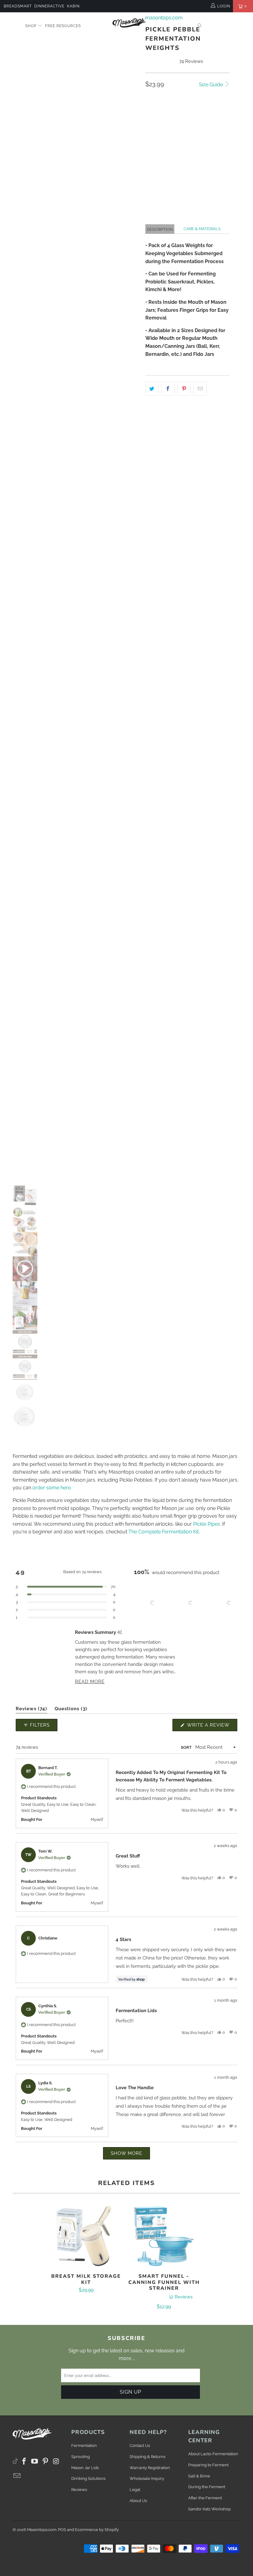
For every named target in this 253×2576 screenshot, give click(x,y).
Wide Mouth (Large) (170, 112)
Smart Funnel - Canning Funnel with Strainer (164, 2236)
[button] (209, 176)
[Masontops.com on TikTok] (15, 2460)
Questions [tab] (71, 1710)
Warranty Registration (150, 2468)
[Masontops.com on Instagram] (56, 2462)
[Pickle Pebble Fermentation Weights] (74, 409)
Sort (186, 1747)
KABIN (73, 6)
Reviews (79, 2490)
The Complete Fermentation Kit (164, 1532)
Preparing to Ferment (208, 2465)
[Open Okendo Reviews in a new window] (213, 1703)
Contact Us (140, 2446)
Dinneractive (49, 6)
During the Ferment (207, 2487)
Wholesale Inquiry (147, 2478)
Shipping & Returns (147, 2457)
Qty (149, 146)
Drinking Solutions (88, 2478)
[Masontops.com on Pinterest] (46, 2462)
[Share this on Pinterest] (184, 389)
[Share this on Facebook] (168, 389)
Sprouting (81, 2457)
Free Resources (63, 26)
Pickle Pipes (207, 1524)
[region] (186, 1603)
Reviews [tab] (31, 1710)
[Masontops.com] (129, 22)
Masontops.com (42, 2530)
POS (62, 2530)
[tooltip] (120, 1632)
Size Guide (212, 85)
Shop (31, 26)
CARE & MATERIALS (202, 229)
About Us (138, 2501)
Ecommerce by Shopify (97, 2530)
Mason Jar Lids (85, 2468)
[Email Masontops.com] (17, 2476)
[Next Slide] (232, 1603)
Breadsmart (18, 6)
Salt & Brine (199, 2476)
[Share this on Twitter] (152, 389)
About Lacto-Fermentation (213, 2454)
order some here (52, 1488)
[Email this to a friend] (200, 389)
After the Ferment (205, 2498)
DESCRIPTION (160, 229)
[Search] (200, 26)
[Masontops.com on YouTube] (35, 2462)
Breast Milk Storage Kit (86, 2236)
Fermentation (84, 2446)
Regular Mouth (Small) (175, 128)
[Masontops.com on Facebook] (24, 2462)
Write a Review (212, 1727)
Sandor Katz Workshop (209, 2509)
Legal (135, 2490)
